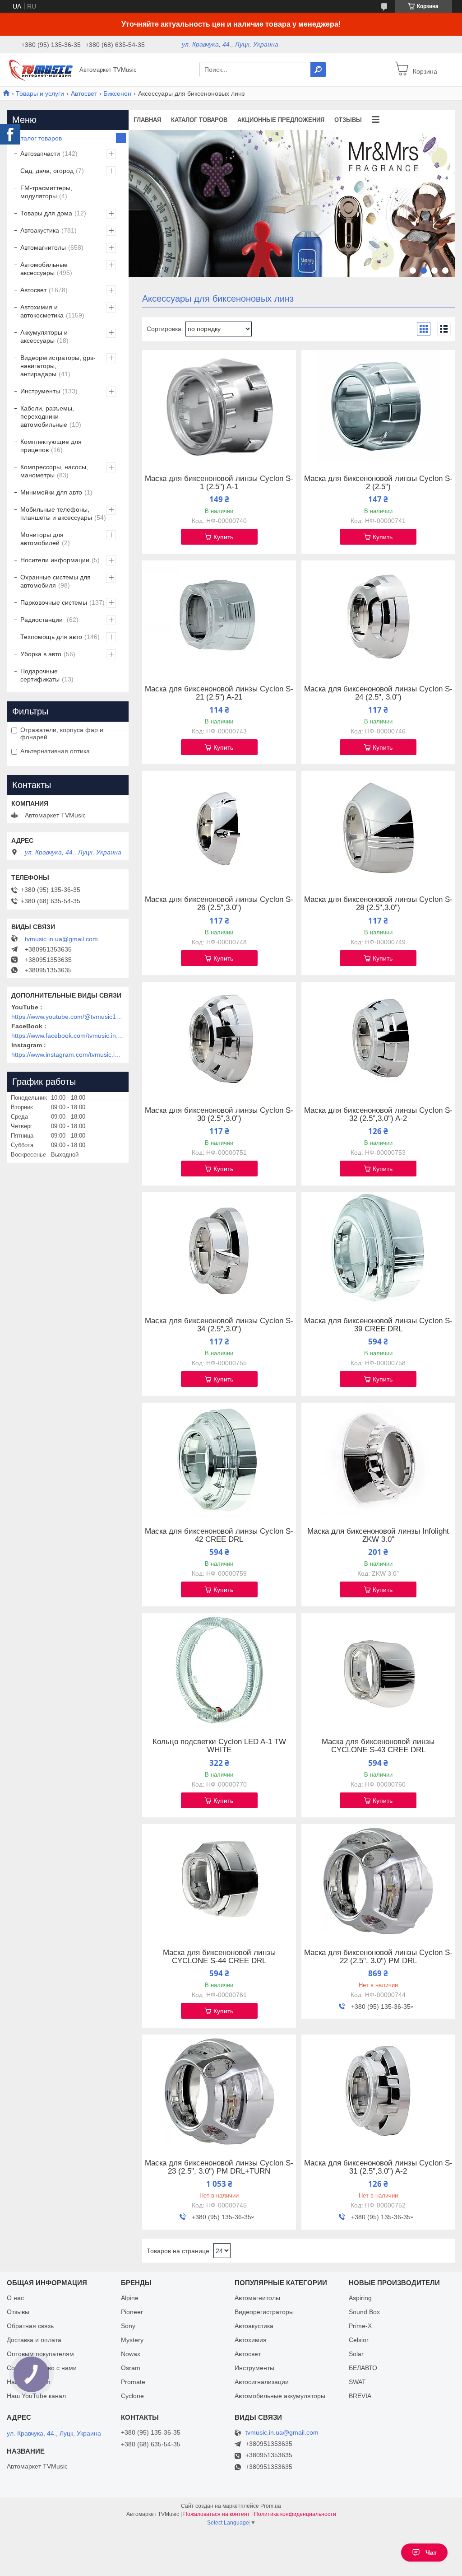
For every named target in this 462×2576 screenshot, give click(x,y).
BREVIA (360, 2396)
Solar (356, 2354)
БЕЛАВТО (363, 2368)
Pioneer (132, 2312)
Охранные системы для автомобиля (55, 581)
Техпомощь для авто (51, 637)
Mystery (132, 2340)
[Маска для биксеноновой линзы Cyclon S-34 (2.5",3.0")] (219, 1249)
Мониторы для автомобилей (42, 539)
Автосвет (84, 93)
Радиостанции (42, 620)
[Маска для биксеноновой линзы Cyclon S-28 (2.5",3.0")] (378, 827)
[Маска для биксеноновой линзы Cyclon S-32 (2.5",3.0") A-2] (378, 1038)
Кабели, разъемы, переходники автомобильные (47, 416)
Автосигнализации (262, 2382)
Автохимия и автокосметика (42, 311)
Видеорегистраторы (264, 2312)
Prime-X (360, 2326)
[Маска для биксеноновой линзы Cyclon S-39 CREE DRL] (378, 1249)
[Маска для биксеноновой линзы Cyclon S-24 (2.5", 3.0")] (378, 617)
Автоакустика (40, 230)
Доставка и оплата (34, 2340)
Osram (131, 2368)
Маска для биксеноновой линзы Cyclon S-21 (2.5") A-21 (219, 693)
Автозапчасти (40, 154)
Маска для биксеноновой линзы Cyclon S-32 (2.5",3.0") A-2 (378, 1115)
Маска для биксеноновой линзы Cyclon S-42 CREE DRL (219, 1535)
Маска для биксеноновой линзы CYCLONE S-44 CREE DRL (219, 1957)
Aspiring (360, 2298)
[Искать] (318, 70)
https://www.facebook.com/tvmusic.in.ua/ (68, 1036)
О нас (15, 2298)
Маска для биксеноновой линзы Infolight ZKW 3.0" (378, 1535)
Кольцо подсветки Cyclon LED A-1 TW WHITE (219, 1746)
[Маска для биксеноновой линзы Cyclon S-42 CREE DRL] (219, 1459)
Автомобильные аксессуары (44, 269)
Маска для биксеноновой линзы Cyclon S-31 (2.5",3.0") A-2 (378, 2167)
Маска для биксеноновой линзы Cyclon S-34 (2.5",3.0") (219, 1325)
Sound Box (364, 2312)
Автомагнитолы (43, 247)
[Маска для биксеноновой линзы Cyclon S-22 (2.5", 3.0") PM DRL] (378, 1881)
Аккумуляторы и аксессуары (44, 336)
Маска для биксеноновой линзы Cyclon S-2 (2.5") (378, 483)
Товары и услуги (40, 93)
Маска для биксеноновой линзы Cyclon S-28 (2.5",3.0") (378, 904)
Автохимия (251, 2340)
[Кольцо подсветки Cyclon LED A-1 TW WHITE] (219, 1670)
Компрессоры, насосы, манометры (54, 471)
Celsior (359, 2340)
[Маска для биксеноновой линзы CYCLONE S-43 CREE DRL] (378, 1670)
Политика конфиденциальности (295, 2514)
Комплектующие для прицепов (51, 446)
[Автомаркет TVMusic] (41, 69)
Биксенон (117, 93)
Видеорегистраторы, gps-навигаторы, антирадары (58, 366)
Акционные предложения (281, 120)
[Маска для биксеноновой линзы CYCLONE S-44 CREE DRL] (219, 1881)
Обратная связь (30, 2326)
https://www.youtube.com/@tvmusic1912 (68, 1017)
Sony (128, 2326)
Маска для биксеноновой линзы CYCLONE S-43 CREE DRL (378, 1746)
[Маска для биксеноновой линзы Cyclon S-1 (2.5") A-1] (219, 406)
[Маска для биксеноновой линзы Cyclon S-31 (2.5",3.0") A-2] (378, 2091)
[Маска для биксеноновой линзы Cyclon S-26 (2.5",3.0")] (219, 827)
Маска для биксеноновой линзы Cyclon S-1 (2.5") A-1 (219, 483)
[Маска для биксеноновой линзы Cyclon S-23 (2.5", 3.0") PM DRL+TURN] (219, 2091)
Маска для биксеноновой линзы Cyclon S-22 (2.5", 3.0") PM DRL (378, 1957)
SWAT (357, 2382)
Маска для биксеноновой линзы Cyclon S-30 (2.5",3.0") (219, 1115)
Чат (431, 2553)
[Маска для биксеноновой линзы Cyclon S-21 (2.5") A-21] (219, 617)
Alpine (130, 2298)
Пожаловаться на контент (217, 2514)
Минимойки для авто (51, 492)
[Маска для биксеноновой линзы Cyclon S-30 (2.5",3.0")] (219, 1038)
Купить (223, 537)
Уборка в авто (41, 654)
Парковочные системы (54, 602)
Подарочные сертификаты (40, 675)
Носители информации (55, 560)
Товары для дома (46, 213)
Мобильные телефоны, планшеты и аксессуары (56, 513)
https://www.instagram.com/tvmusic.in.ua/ (68, 1055)
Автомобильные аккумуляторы (280, 2396)
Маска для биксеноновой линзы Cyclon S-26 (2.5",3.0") (219, 904)
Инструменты (40, 391)
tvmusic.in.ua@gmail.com (61, 939)
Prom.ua (271, 2506)
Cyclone (132, 2396)
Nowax (131, 2354)
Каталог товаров (199, 120)
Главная (147, 120)
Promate (133, 2382)
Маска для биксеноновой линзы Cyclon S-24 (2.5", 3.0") (378, 693)
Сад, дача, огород (47, 171)
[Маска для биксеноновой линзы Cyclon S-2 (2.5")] (378, 406)
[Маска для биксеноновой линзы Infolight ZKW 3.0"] (378, 1459)
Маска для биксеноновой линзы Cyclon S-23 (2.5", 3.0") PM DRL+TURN (219, 2167)
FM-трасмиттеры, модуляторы (46, 192)
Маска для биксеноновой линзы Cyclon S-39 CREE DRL (378, 1325)
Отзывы (348, 120)
